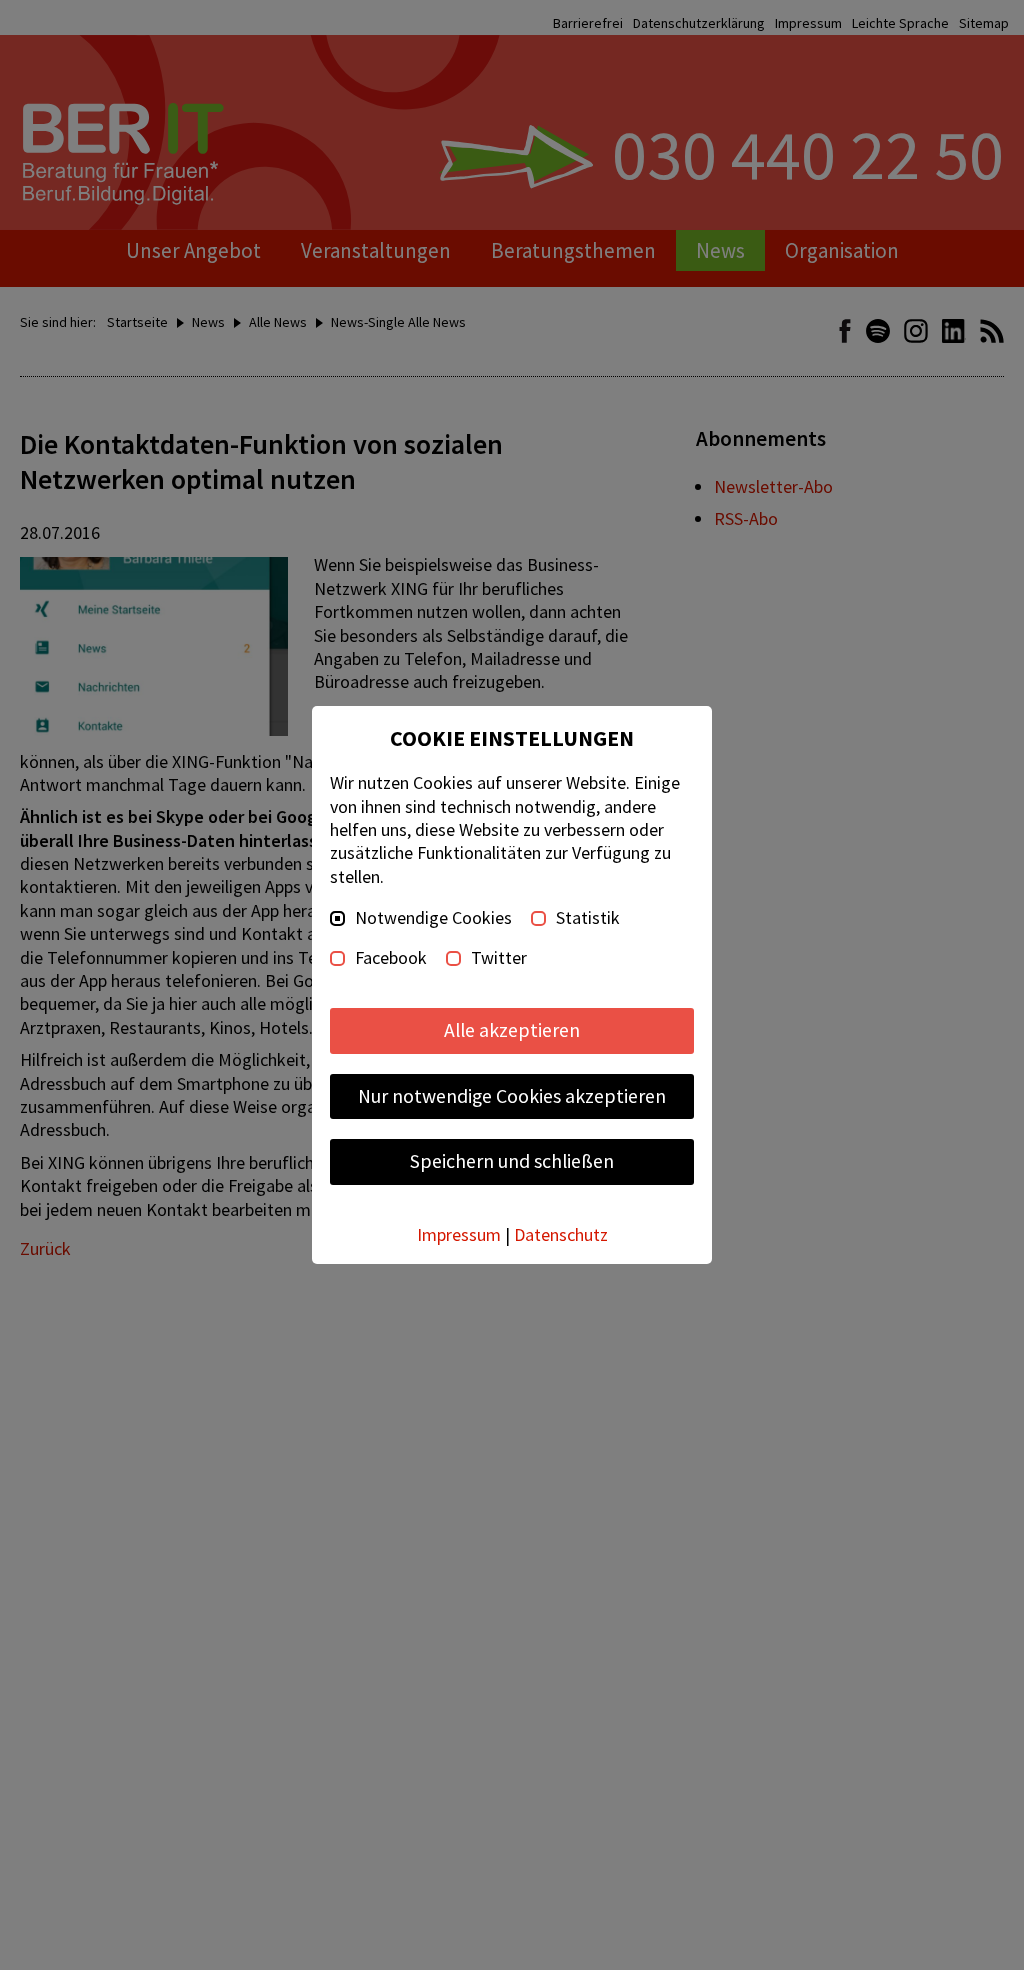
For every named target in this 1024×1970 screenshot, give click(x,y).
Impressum (459, 1234)
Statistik (588, 918)
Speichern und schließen (512, 1161)
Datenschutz (561, 1234)
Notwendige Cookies (433, 918)
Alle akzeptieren (512, 1030)
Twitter (499, 958)
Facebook (391, 958)
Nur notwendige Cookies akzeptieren (512, 1096)
